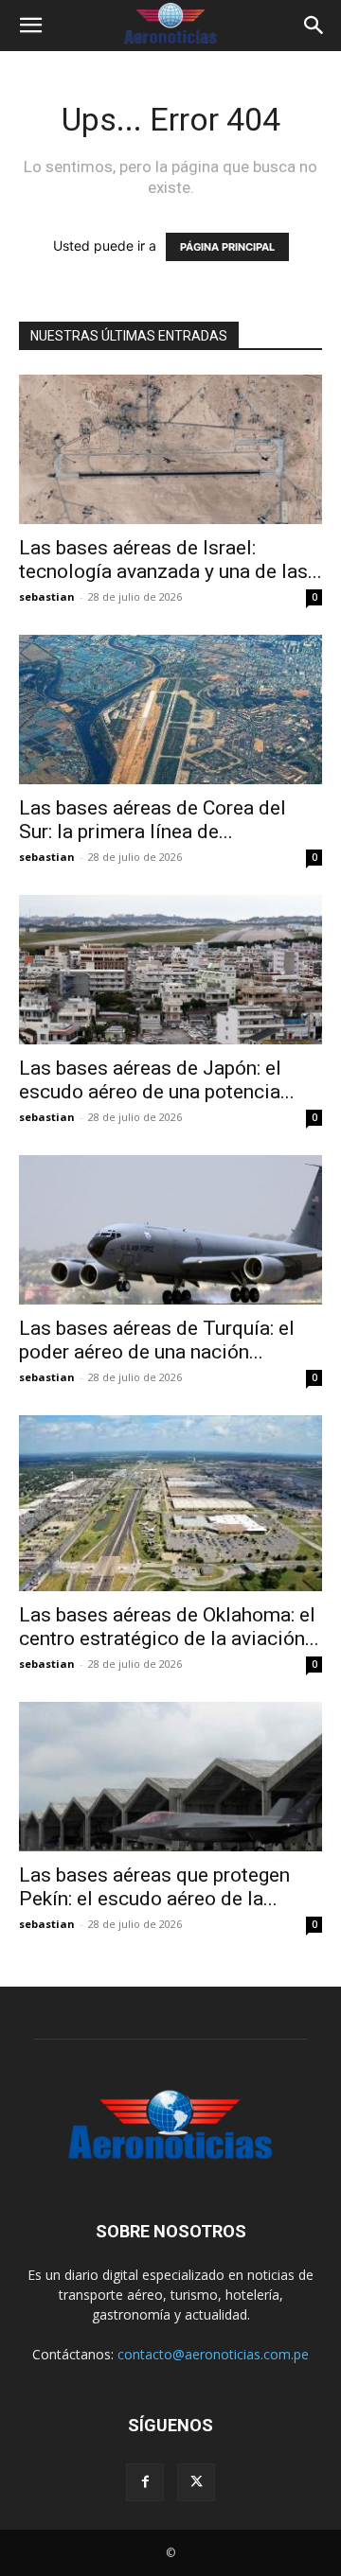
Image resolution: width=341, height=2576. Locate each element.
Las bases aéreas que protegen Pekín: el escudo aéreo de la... (154, 1887)
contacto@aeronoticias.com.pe (213, 2354)
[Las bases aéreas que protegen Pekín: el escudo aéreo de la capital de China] (170, 1777)
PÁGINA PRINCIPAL (227, 247)
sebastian (47, 596)
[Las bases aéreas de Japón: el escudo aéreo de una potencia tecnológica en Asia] (170, 970)
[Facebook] (145, 2482)
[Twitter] (196, 2482)
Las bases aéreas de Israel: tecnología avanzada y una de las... (170, 560)
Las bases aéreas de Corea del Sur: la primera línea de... (153, 820)
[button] (30, 26)
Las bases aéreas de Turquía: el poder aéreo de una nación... (157, 1340)
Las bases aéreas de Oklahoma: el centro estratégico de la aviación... (169, 1627)
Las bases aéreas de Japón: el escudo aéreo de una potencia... (157, 1080)
